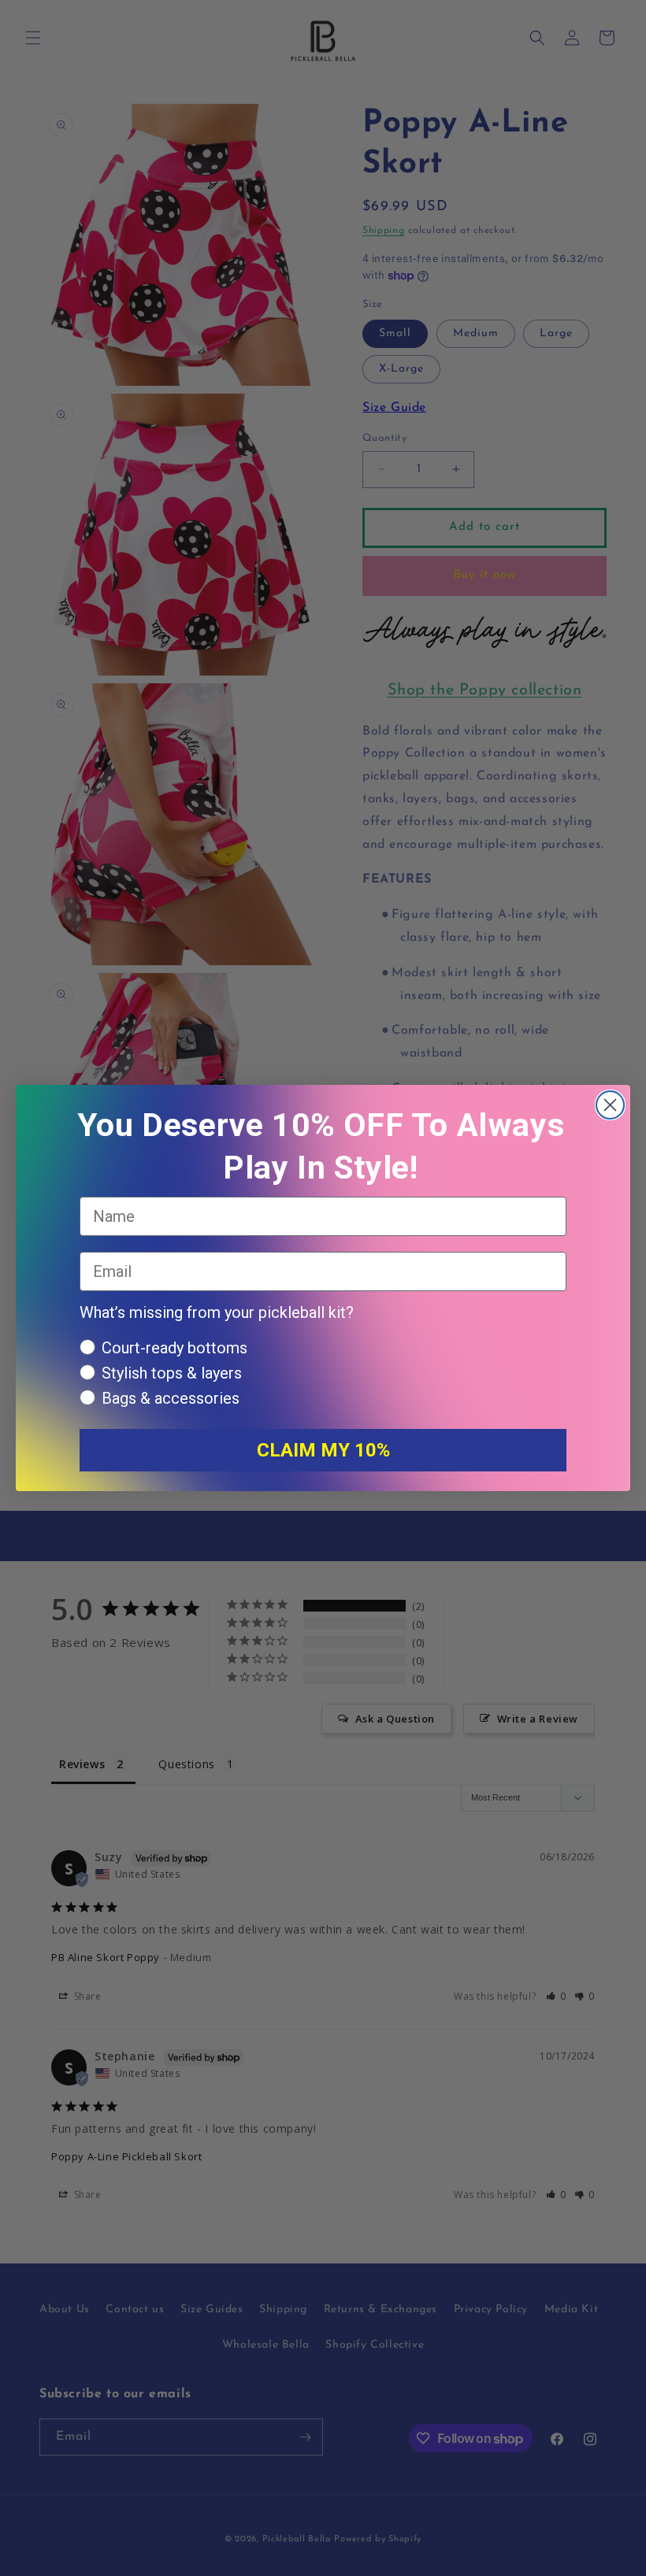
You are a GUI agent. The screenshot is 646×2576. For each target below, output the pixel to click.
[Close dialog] (610, 1105)
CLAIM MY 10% (323, 1450)
